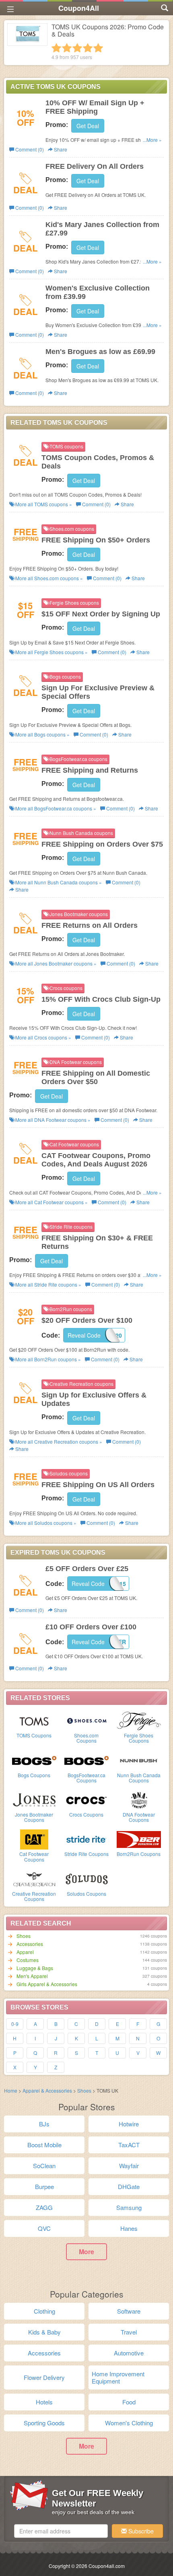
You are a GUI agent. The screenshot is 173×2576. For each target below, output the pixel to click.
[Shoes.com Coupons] (86, 1720)
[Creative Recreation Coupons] (34, 1878)
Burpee (44, 2186)
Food (129, 2402)
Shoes (24, 1936)
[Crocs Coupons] (86, 1799)
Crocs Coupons (86, 1814)
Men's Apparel (32, 1976)
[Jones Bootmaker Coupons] (34, 1799)
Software (129, 2311)
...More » (152, 140)
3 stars (77, 48)
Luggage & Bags (35, 1968)
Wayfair (129, 2166)
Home (11, 2090)
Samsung (129, 2207)
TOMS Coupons (34, 1735)
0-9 (15, 2024)
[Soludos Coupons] (86, 1878)
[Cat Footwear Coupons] (34, 1839)
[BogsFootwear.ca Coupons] (86, 1760)
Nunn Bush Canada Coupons (139, 1778)
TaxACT (129, 2145)
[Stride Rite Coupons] (86, 1839)
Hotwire (129, 2124)
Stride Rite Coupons (86, 1854)
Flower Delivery (44, 2377)
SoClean (44, 2166)
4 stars (88, 48)
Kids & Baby (44, 2332)
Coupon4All (79, 8)
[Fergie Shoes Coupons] (139, 1720)
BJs (44, 2124)
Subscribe (140, 2531)
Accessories (30, 1944)
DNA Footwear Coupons (139, 1817)
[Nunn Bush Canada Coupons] (139, 1760)
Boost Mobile (44, 2145)
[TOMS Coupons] (34, 1720)
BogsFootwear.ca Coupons (86, 1778)
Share (60, 149)
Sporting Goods (44, 2423)
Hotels (44, 2402)
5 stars (98, 48)
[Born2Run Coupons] (139, 1839)
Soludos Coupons (86, 1894)
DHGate (129, 2186)
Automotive (129, 2353)
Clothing (44, 2311)
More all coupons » (43, 504)
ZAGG (44, 2207)
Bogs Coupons (34, 1775)
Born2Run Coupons (139, 1854)
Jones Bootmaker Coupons (34, 1817)
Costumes (28, 1960)
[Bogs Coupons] (34, 1760)
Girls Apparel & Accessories (47, 1984)
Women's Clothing (129, 2423)
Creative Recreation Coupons (34, 1896)
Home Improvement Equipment (118, 2377)
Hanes (129, 2228)
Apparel (25, 1952)
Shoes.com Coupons (86, 1738)
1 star (56, 48)
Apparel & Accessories (47, 2090)
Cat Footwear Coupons (34, 1856)
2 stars (67, 48)
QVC (44, 2228)
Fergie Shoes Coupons (139, 1738)
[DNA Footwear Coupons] (139, 1799)
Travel (129, 2332)
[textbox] (61, 2531)
